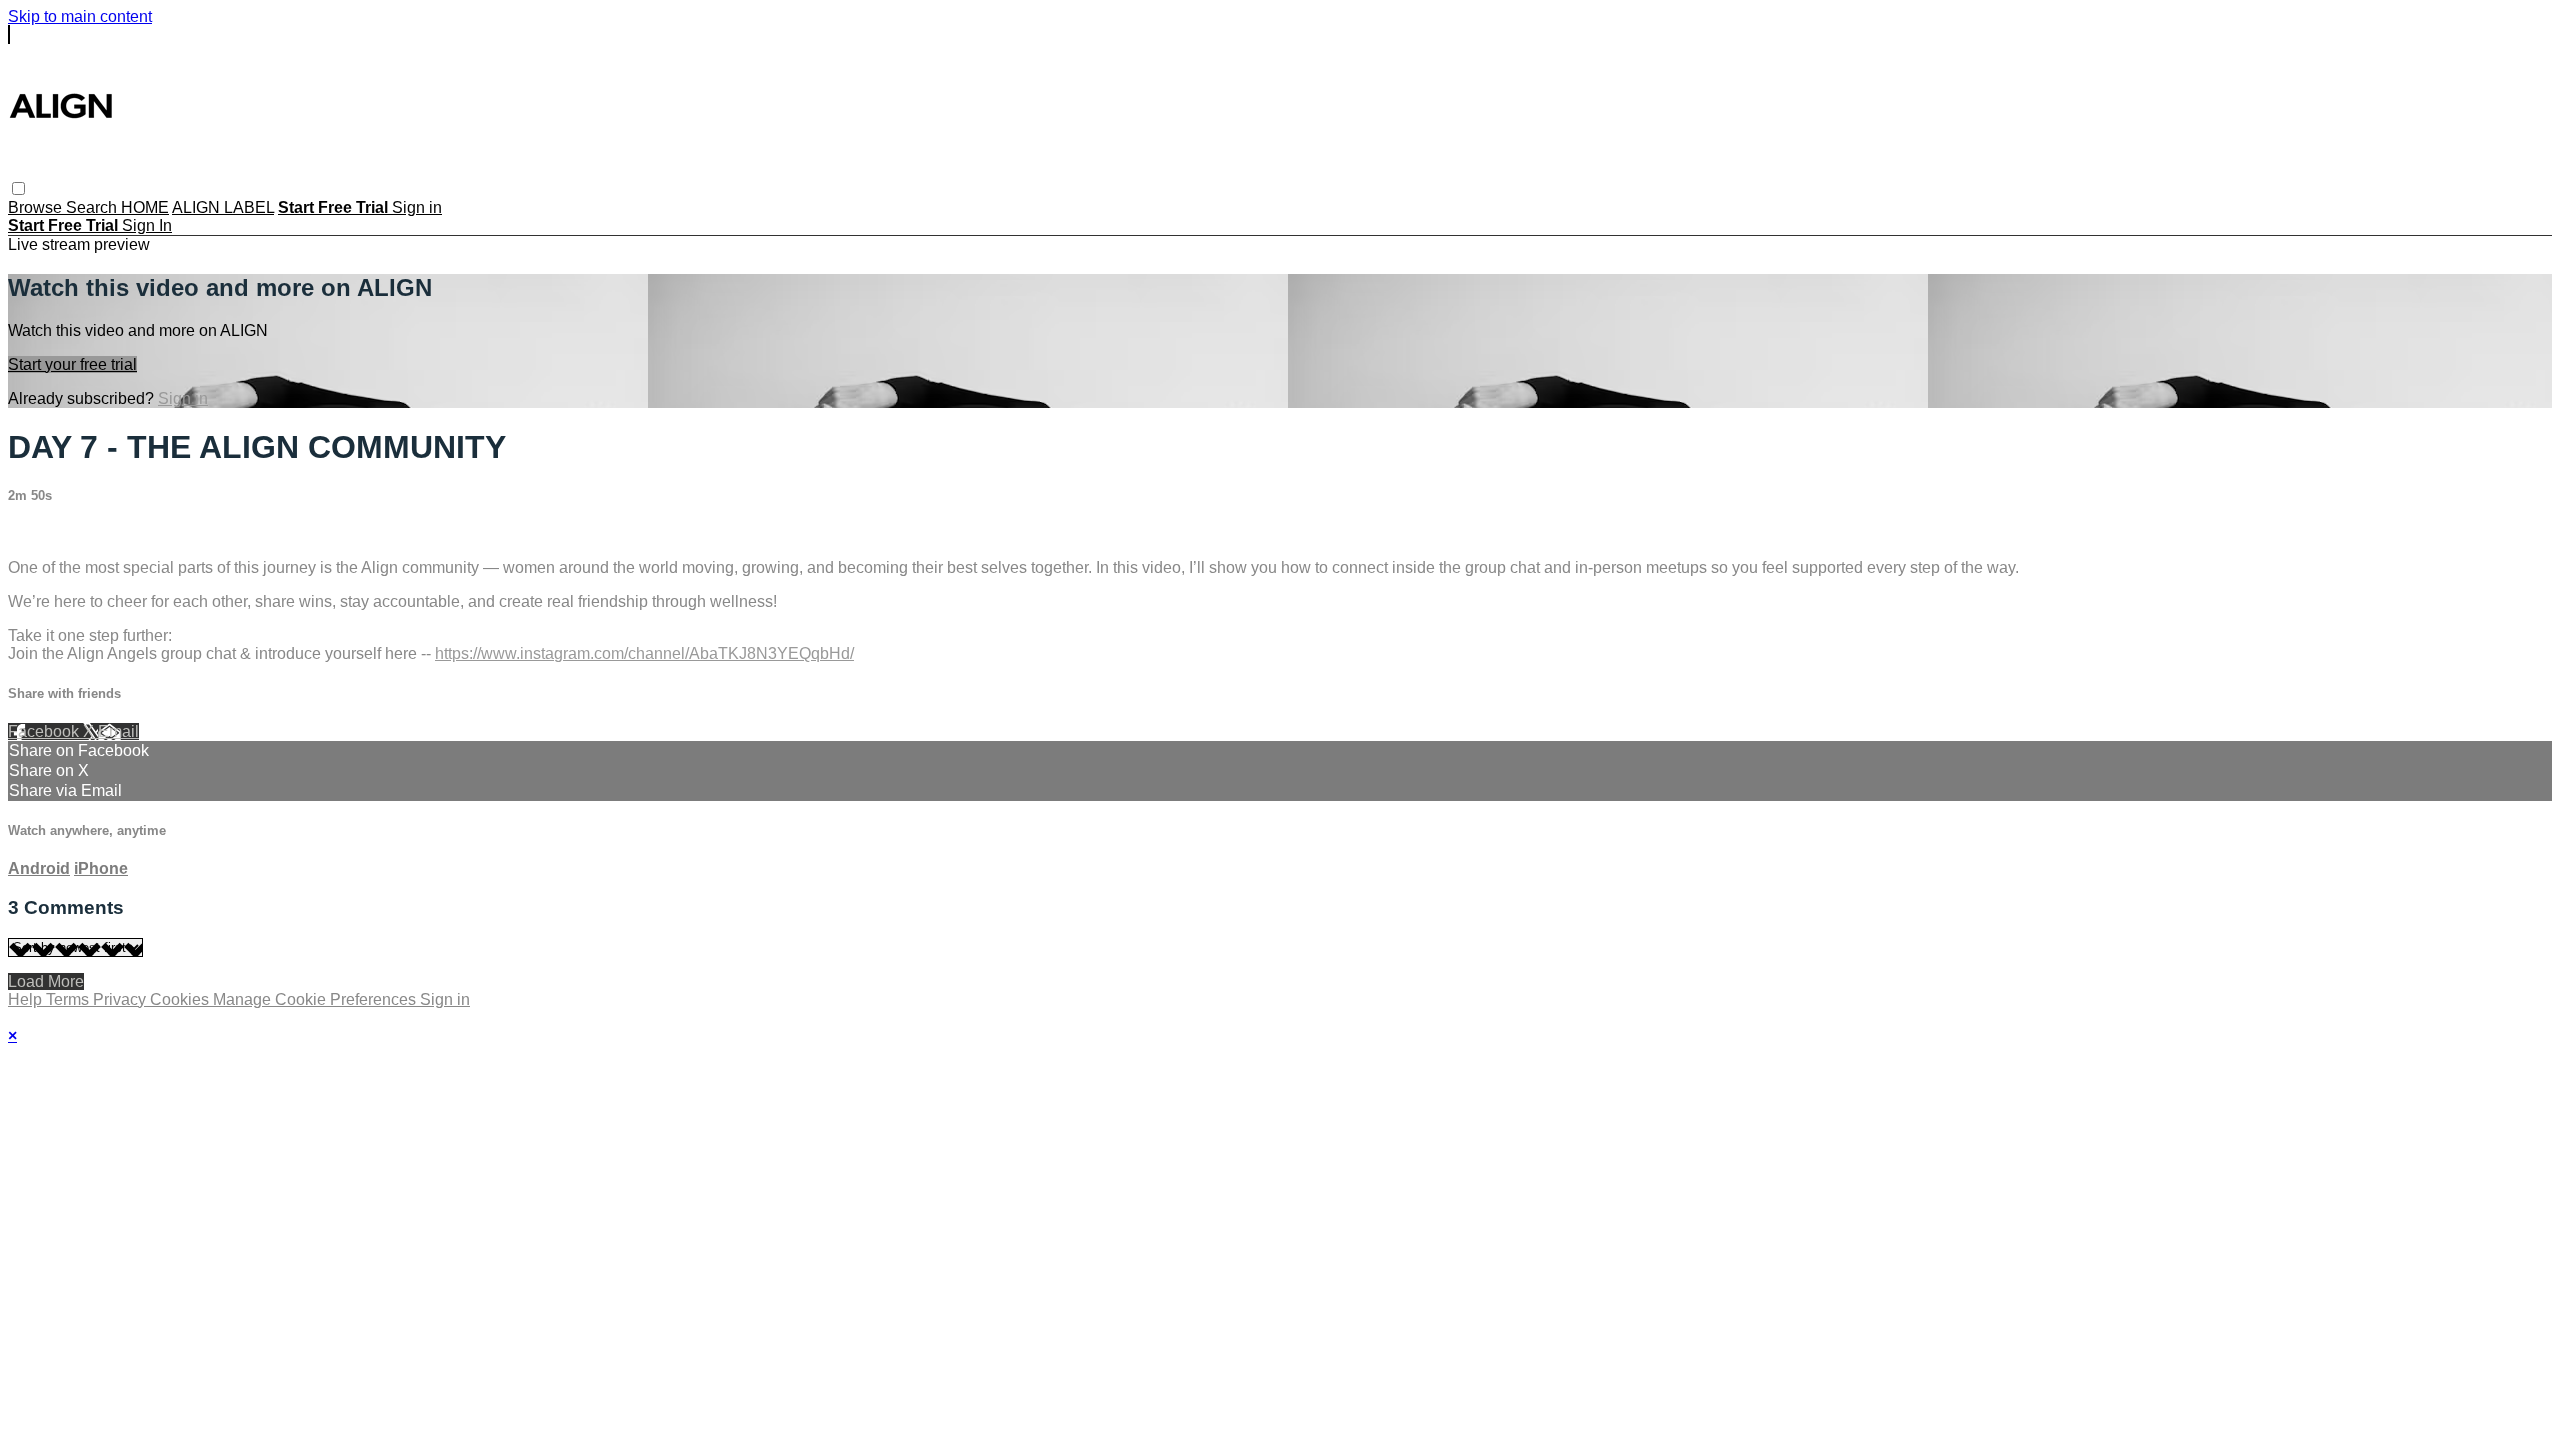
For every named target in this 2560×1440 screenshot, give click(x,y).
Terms (69, 999)
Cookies (181, 999)
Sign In (147, 225)
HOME (145, 207)
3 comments (51, 533)
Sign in (417, 207)
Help (27, 999)
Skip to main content (80, 16)
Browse (37, 207)
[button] (18, 188)
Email (118, 731)
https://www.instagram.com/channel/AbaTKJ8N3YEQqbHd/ (644, 653)
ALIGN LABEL (223, 207)
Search (93, 207)
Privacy (121, 999)
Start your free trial (72, 364)
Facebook (45, 731)
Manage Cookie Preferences (316, 999)
